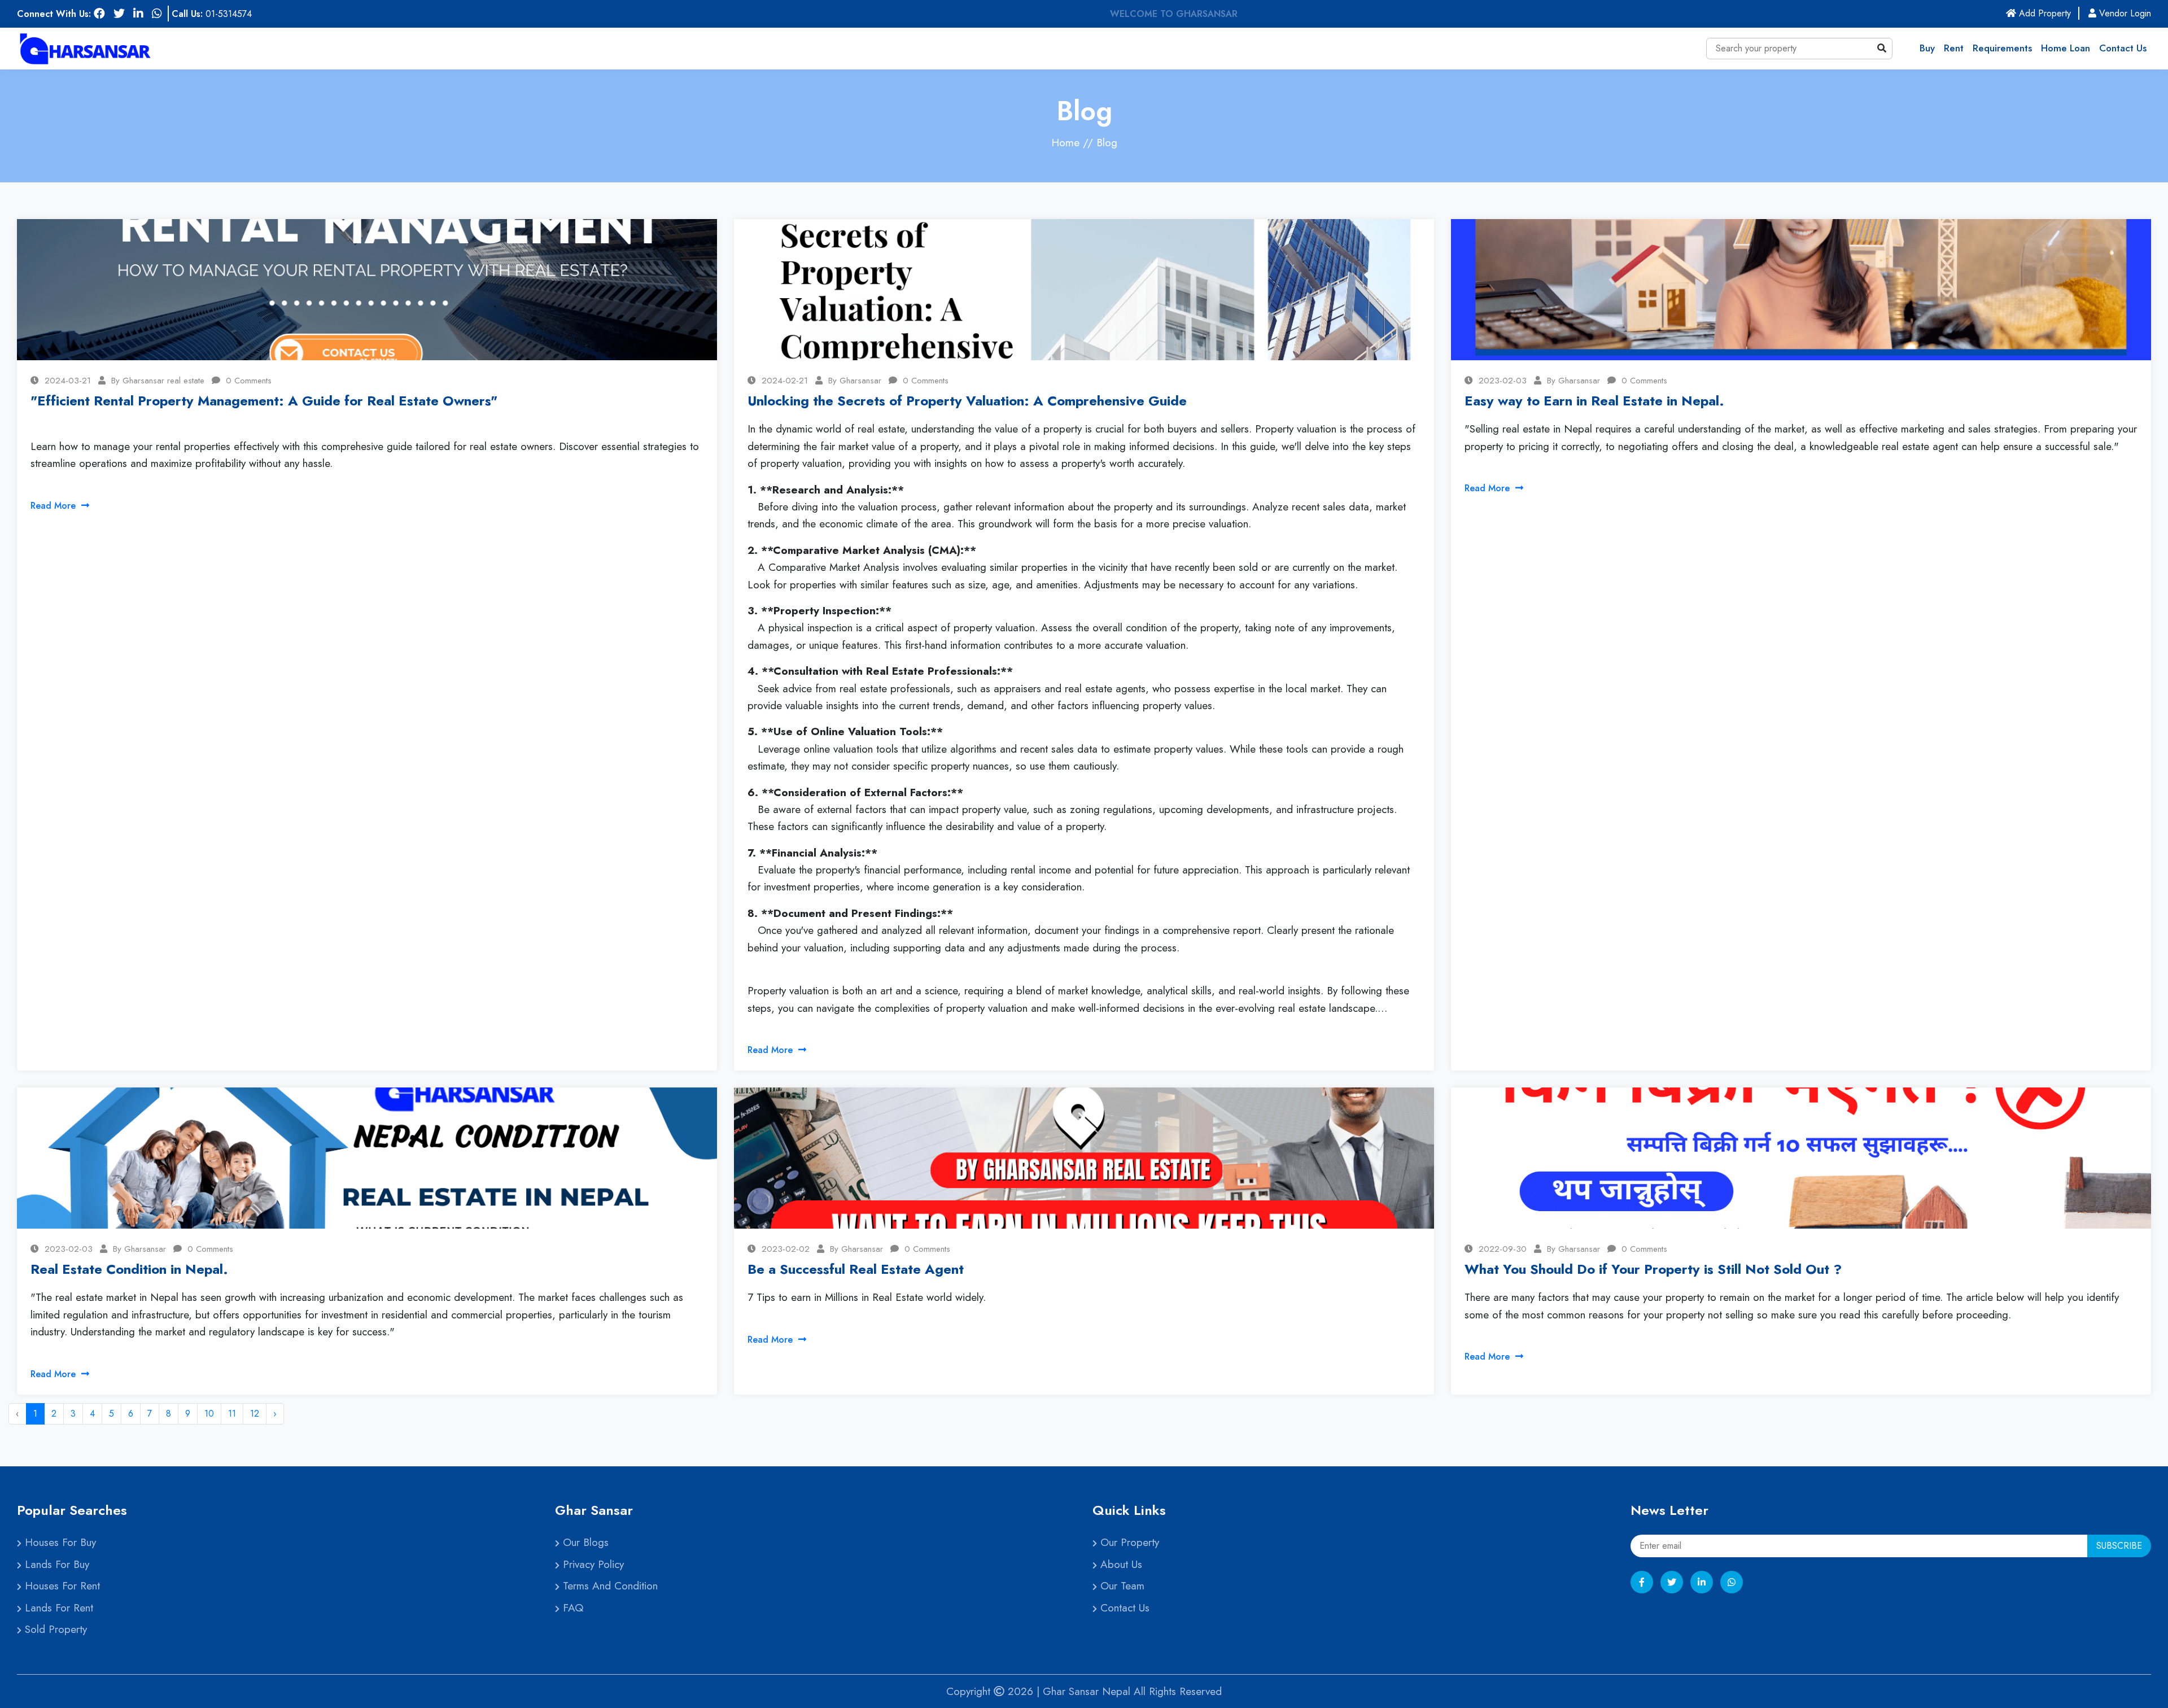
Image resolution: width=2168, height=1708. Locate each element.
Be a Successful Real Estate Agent (856, 1269)
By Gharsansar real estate (158, 381)
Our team (1121, 1586)
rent (1954, 48)
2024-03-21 (68, 381)
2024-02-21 (785, 381)
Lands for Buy (55, 1564)
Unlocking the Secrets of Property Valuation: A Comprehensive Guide (967, 401)
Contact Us (2123, 48)
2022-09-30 (1503, 1249)
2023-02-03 (1503, 381)
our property (1128, 1542)
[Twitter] (1672, 1582)
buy (1927, 48)
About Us (1120, 1564)
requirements (2002, 48)
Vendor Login (2124, 13)
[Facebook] (1642, 1582)
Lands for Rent (57, 1608)
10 (209, 1414)
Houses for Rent (61, 1586)
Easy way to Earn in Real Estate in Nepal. (1594, 401)
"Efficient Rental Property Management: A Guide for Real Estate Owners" (264, 401)
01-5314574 (229, 14)
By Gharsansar (855, 381)
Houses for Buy (59, 1542)
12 (255, 1414)
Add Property (2048, 13)
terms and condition (609, 1586)
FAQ (571, 1608)
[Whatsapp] (1732, 1582)
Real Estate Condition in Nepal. (129, 1269)
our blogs (584, 1542)
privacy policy (592, 1564)
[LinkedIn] (1702, 1582)
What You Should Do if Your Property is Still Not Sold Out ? (1653, 1269)
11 (232, 1414)
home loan (2066, 48)
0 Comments (249, 381)
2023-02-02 (786, 1249)
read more (54, 506)
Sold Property (54, 1629)
